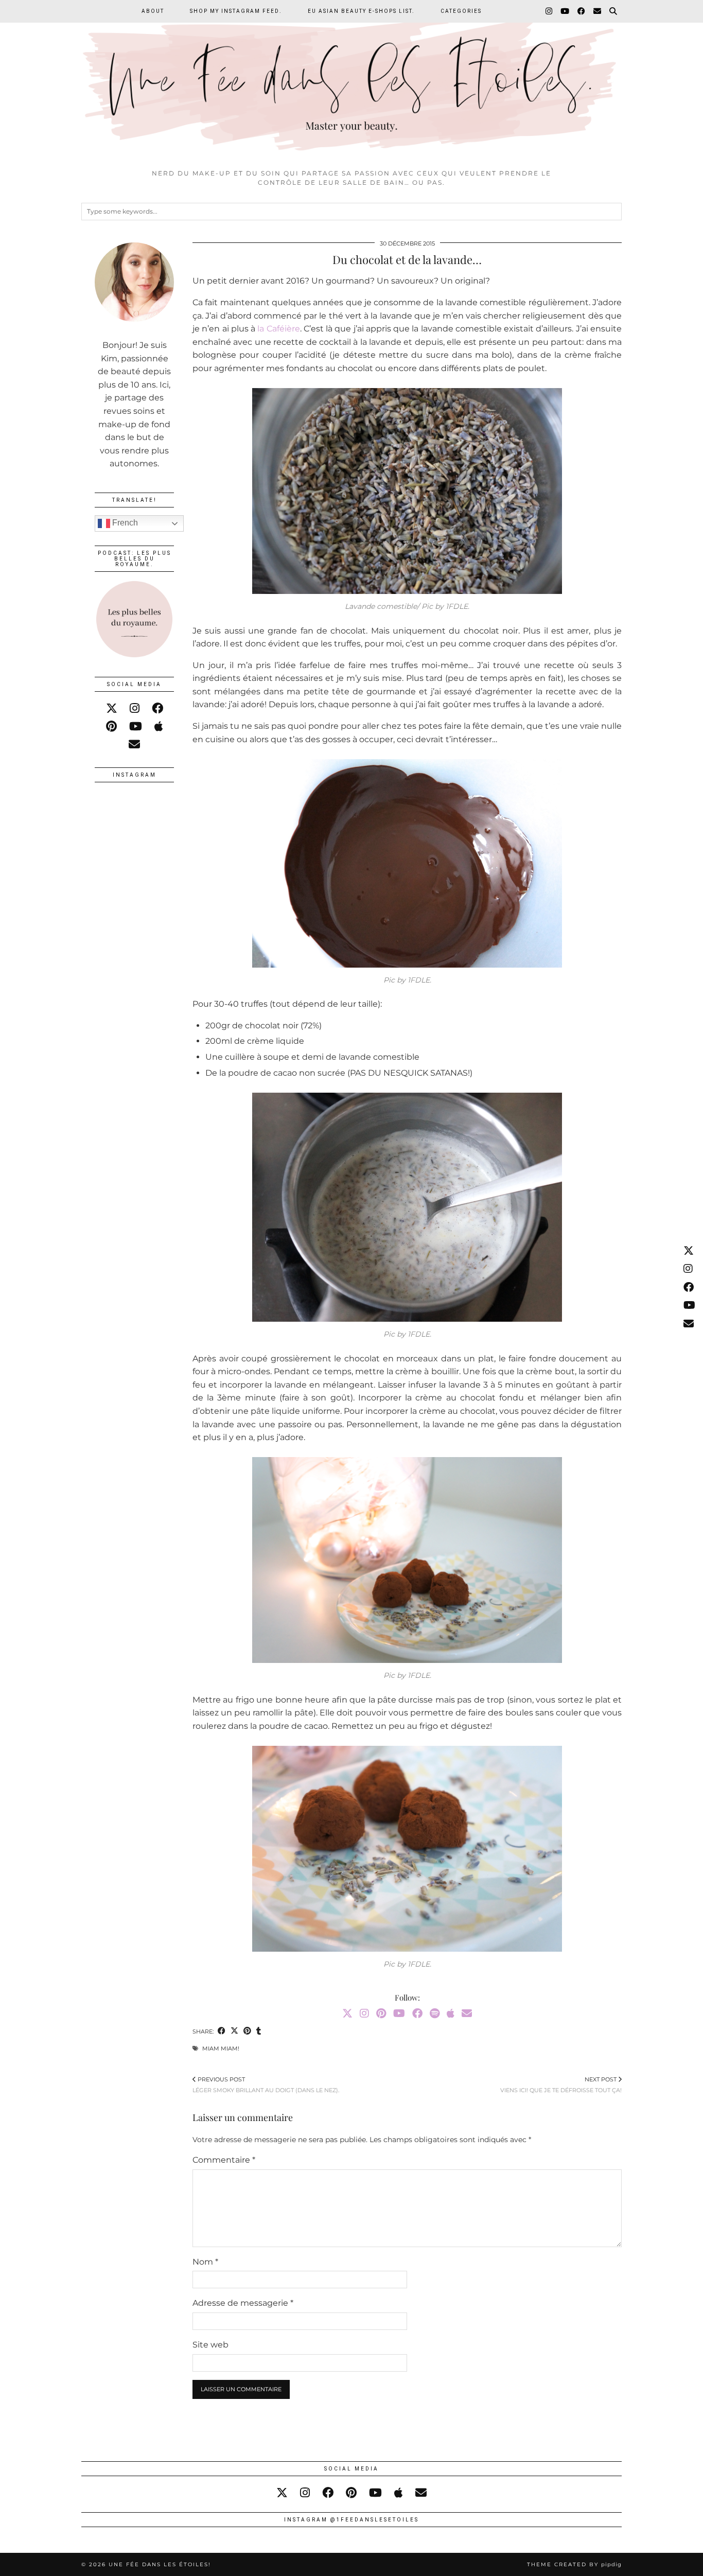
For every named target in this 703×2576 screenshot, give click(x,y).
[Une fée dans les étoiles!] (351, 82)
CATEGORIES (461, 11)
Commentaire (224, 2160)
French (124, 523)
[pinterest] (111, 726)
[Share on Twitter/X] (234, 2032)
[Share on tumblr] (259, 2032)
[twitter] (112, 708)
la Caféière (278, 329)
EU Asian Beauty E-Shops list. (361, 11)
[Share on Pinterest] (247, 2032)
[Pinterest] (381, 2013)
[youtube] (136, 726)
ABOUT (153, 11)
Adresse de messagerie (243, 2303)
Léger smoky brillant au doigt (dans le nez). (266, 2084)
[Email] (598, 11)
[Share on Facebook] (222, 2032)
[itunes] (159, 726)
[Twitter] (347, 2013)
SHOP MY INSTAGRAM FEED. (236, 11)
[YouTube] (565, 11)
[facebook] (157, 708)
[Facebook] (582, 11)
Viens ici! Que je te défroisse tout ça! (561, 2084)
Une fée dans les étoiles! (160, 2564)
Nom (205, 2262)
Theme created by (574, 2564)
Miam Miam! (221, 2048)
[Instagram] (549, 11)
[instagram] (135, 708)
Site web (210, 2345)
